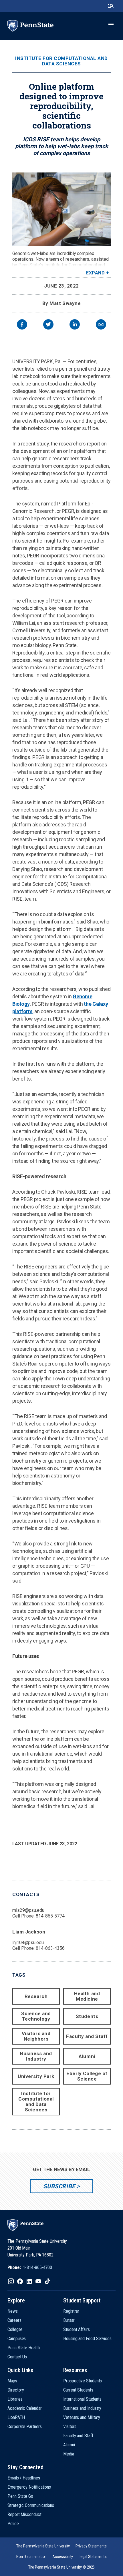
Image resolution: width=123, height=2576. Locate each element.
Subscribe (59, 2186)
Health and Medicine (87, 1996)
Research (36, 1996)
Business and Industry (36, 2056)
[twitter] (48, 325)
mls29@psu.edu (28, 1910)
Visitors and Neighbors (36, 2036)
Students (87, 2016)
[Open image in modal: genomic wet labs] (61, 209)
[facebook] (22, 325)
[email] (101, 325)
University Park (36, 2076)
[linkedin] (75, 325)
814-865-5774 (50, 1916)
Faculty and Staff (87, 2036)
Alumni (87, 2056)
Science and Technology (36, 2016)
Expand (95, 273)
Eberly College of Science (87, 2076)
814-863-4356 (50, 1948)
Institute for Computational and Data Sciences (61, 61)
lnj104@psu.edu (28, 1942)
